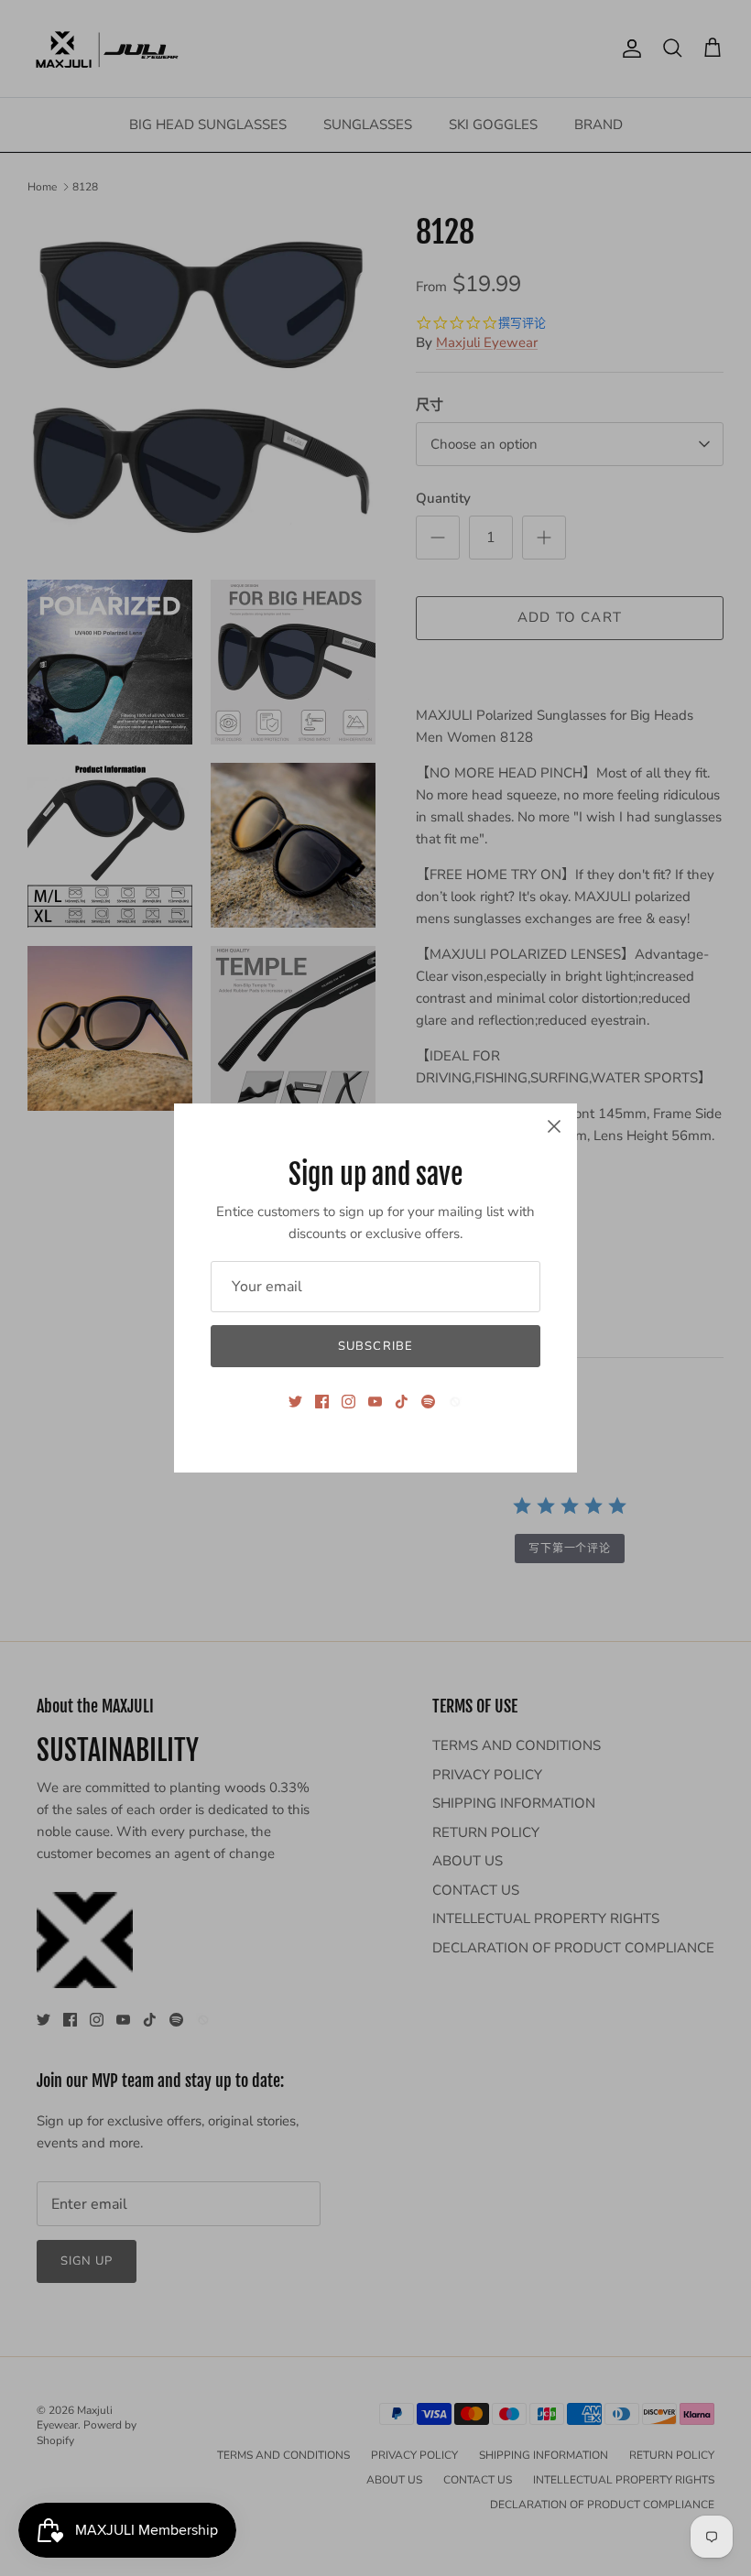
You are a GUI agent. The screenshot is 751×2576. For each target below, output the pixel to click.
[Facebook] (322, 1402)
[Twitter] (295, 1402)
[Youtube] (375, 1402)
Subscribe (375, 1346)
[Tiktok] (402, 1402)
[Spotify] (428, 1402)
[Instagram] (348, 1402)
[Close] (554, 1126)
